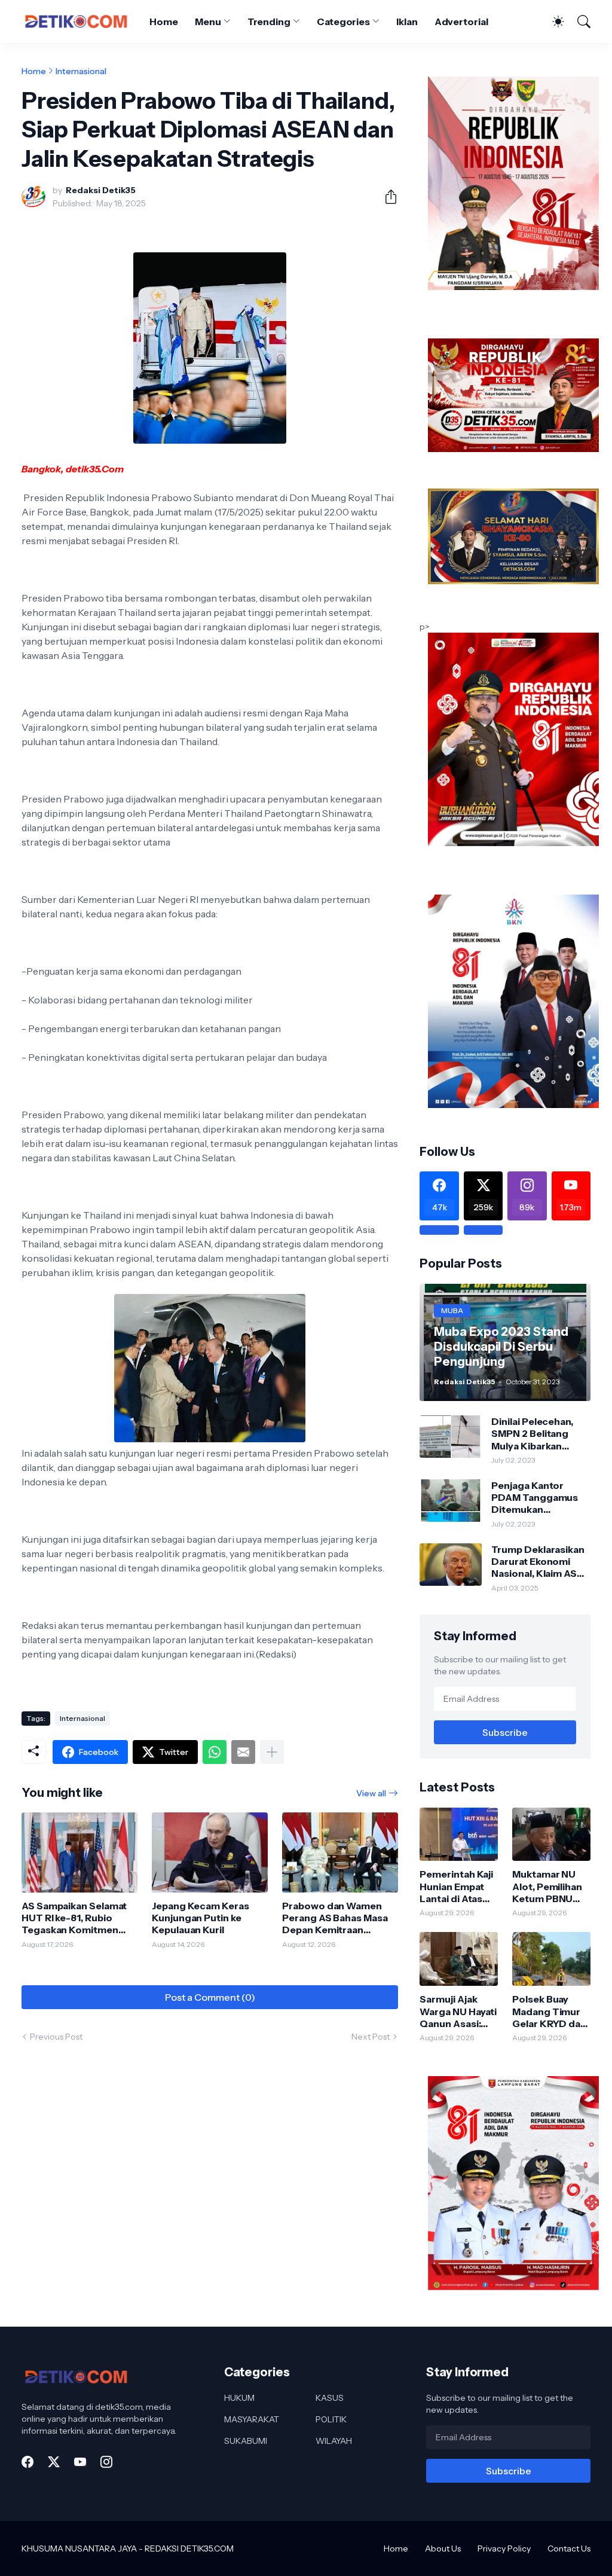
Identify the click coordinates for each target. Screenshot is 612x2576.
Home (164, 22)
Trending (269, 22)
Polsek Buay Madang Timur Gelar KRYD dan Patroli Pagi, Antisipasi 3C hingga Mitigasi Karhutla (549, 2011)
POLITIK (331, 2419)
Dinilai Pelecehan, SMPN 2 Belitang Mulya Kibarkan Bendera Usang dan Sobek (537, 1434)
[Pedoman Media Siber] (483, 1230)
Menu (208, 22)
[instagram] (106, 2462)
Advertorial (461, 22)
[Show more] (272, 1752)
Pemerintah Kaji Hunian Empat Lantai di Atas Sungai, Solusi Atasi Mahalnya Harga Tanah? (456, 1886)
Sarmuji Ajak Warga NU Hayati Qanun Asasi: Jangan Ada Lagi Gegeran (458, 2011)
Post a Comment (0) (210, 1997)
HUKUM (239, 2398)
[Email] (243, 1752)
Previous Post (56, 2037)
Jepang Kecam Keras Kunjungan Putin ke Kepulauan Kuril (201, 1918)
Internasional (81, 71)
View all (371, 1793)
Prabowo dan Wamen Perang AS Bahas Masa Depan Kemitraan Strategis (335, 1918)
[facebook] (27, 2462)
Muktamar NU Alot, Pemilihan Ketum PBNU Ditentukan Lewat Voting (547, 1886)
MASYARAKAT (252, 2419)
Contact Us (569, 2548)
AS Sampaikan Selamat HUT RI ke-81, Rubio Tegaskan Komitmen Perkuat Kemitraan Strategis (74, 1918)
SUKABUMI (246, 2441)
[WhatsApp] (215, 1752)
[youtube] (80, 2462)
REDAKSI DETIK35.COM (189, 2548)
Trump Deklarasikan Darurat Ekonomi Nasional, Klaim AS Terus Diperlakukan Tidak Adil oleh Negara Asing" (538, 1562)
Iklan (407, 22)
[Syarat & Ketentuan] (439, 1230)
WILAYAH (334, 2441)
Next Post (371, 2037)
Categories (343, 22)
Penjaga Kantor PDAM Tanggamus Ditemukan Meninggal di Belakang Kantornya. (539, 1498)
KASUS (330, 2398)
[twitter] (54, 2462)
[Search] (579, 22)
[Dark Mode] (552, 22)
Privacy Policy (504, 2548)
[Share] (386, 197)
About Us (443, 2548)
